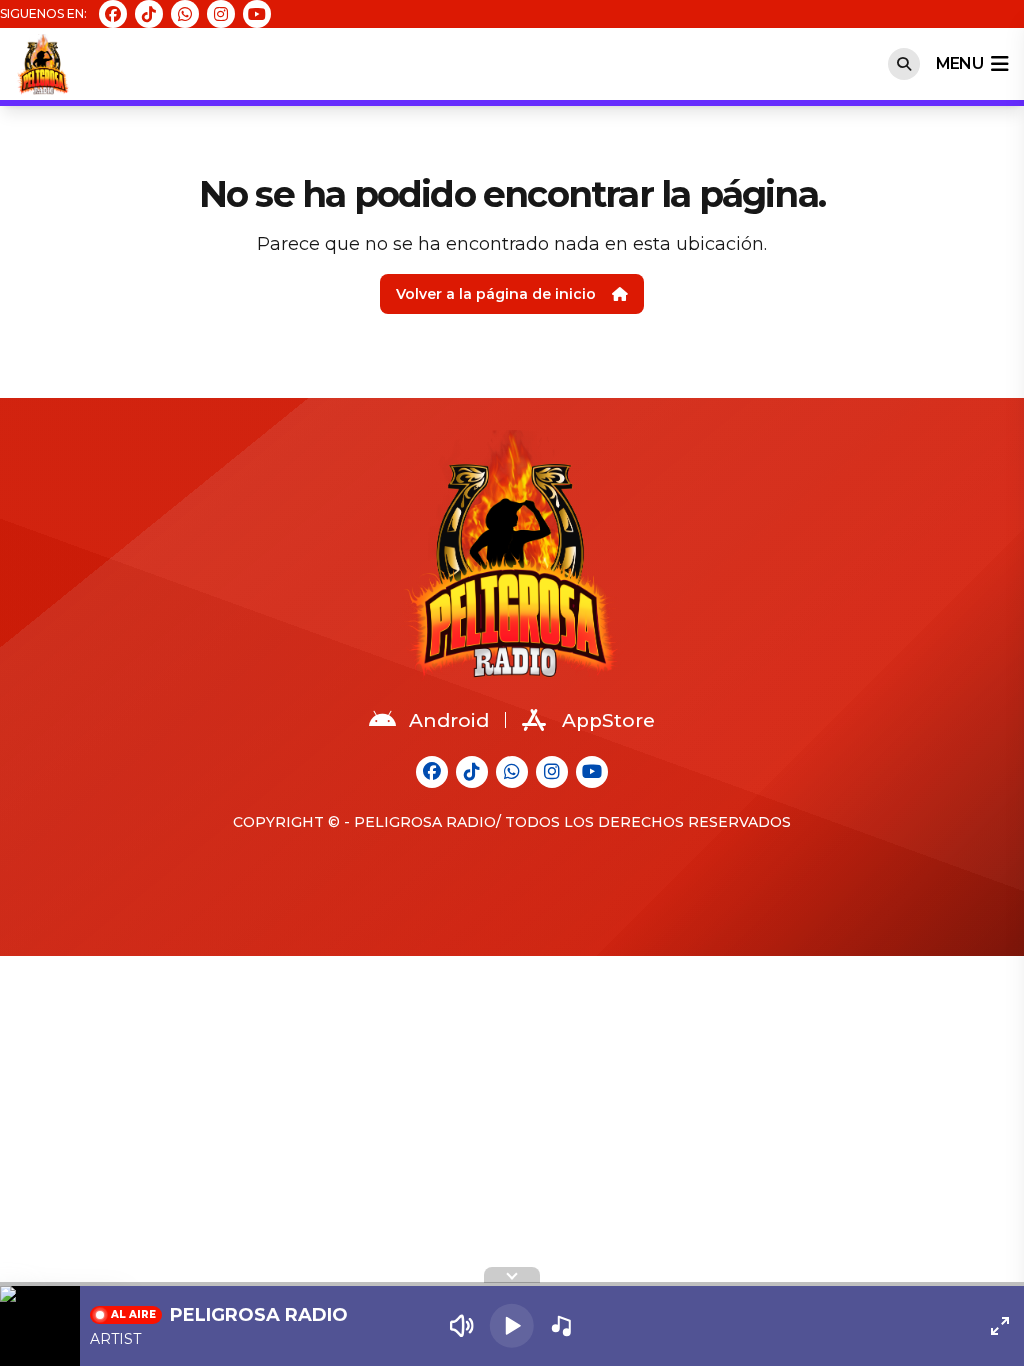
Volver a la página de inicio (496, 294)
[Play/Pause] (512, 1326)
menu (959, 63)
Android (449, 720)
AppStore (608, 720)
